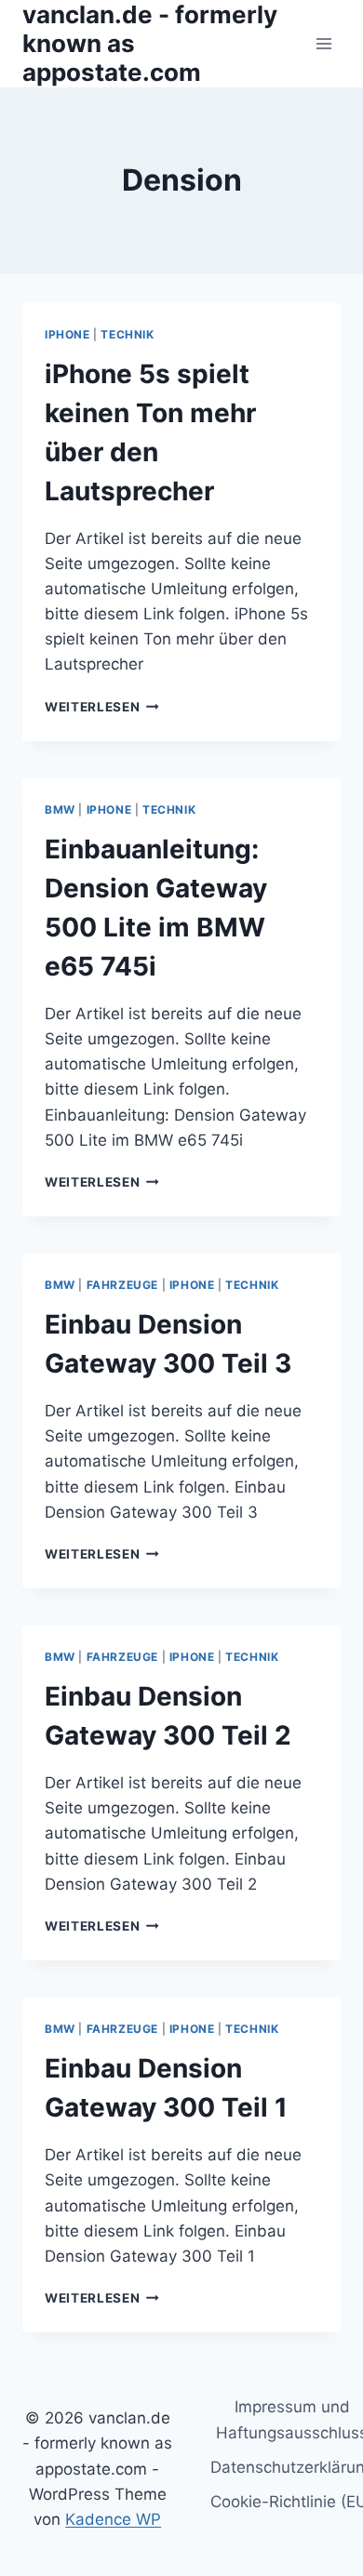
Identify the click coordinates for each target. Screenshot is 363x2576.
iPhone (67, 334)
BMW (60, 810)
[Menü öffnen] (323, 43)
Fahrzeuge (122, 1285)
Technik (127, 334)
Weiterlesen (102, 707)
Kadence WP (113, 2519)
